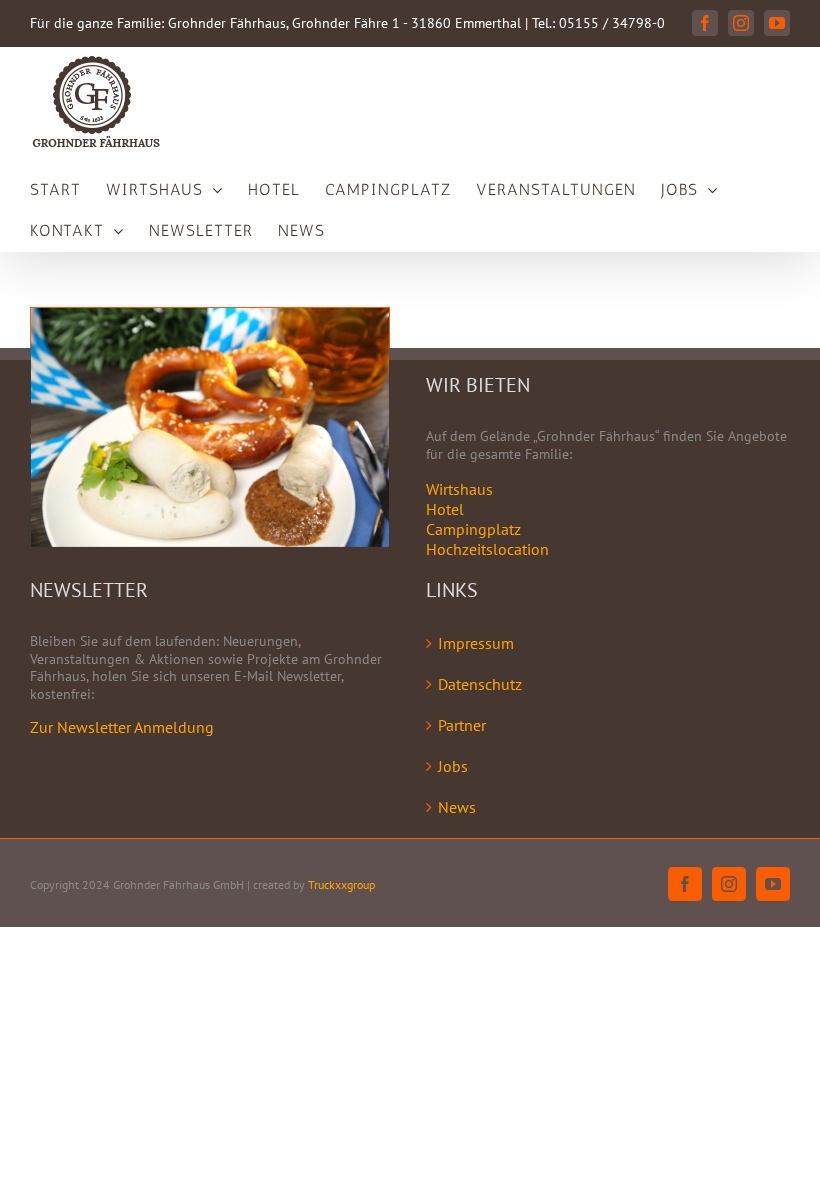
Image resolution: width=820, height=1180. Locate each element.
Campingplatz (473, 529)
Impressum (476, 643)
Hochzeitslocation (487, 549)
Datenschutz (480, 684)
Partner (462, 725)
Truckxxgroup (341, 884)
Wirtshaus (459, 489)
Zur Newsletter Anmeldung (122, 727)
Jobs (453, 766)
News (457, 807)
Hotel (445, 509)
